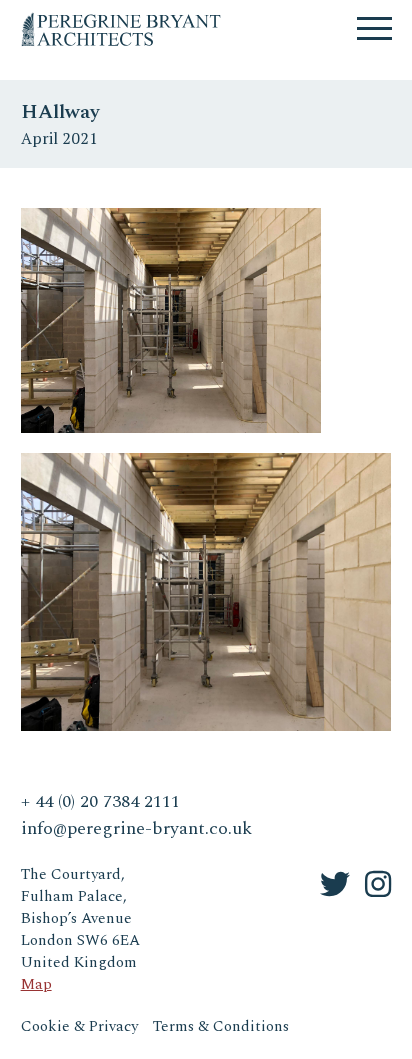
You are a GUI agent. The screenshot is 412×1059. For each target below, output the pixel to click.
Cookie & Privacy (79, 1026)
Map (36, 984)
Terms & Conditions (221, 1026)
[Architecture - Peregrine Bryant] (121, 19)
